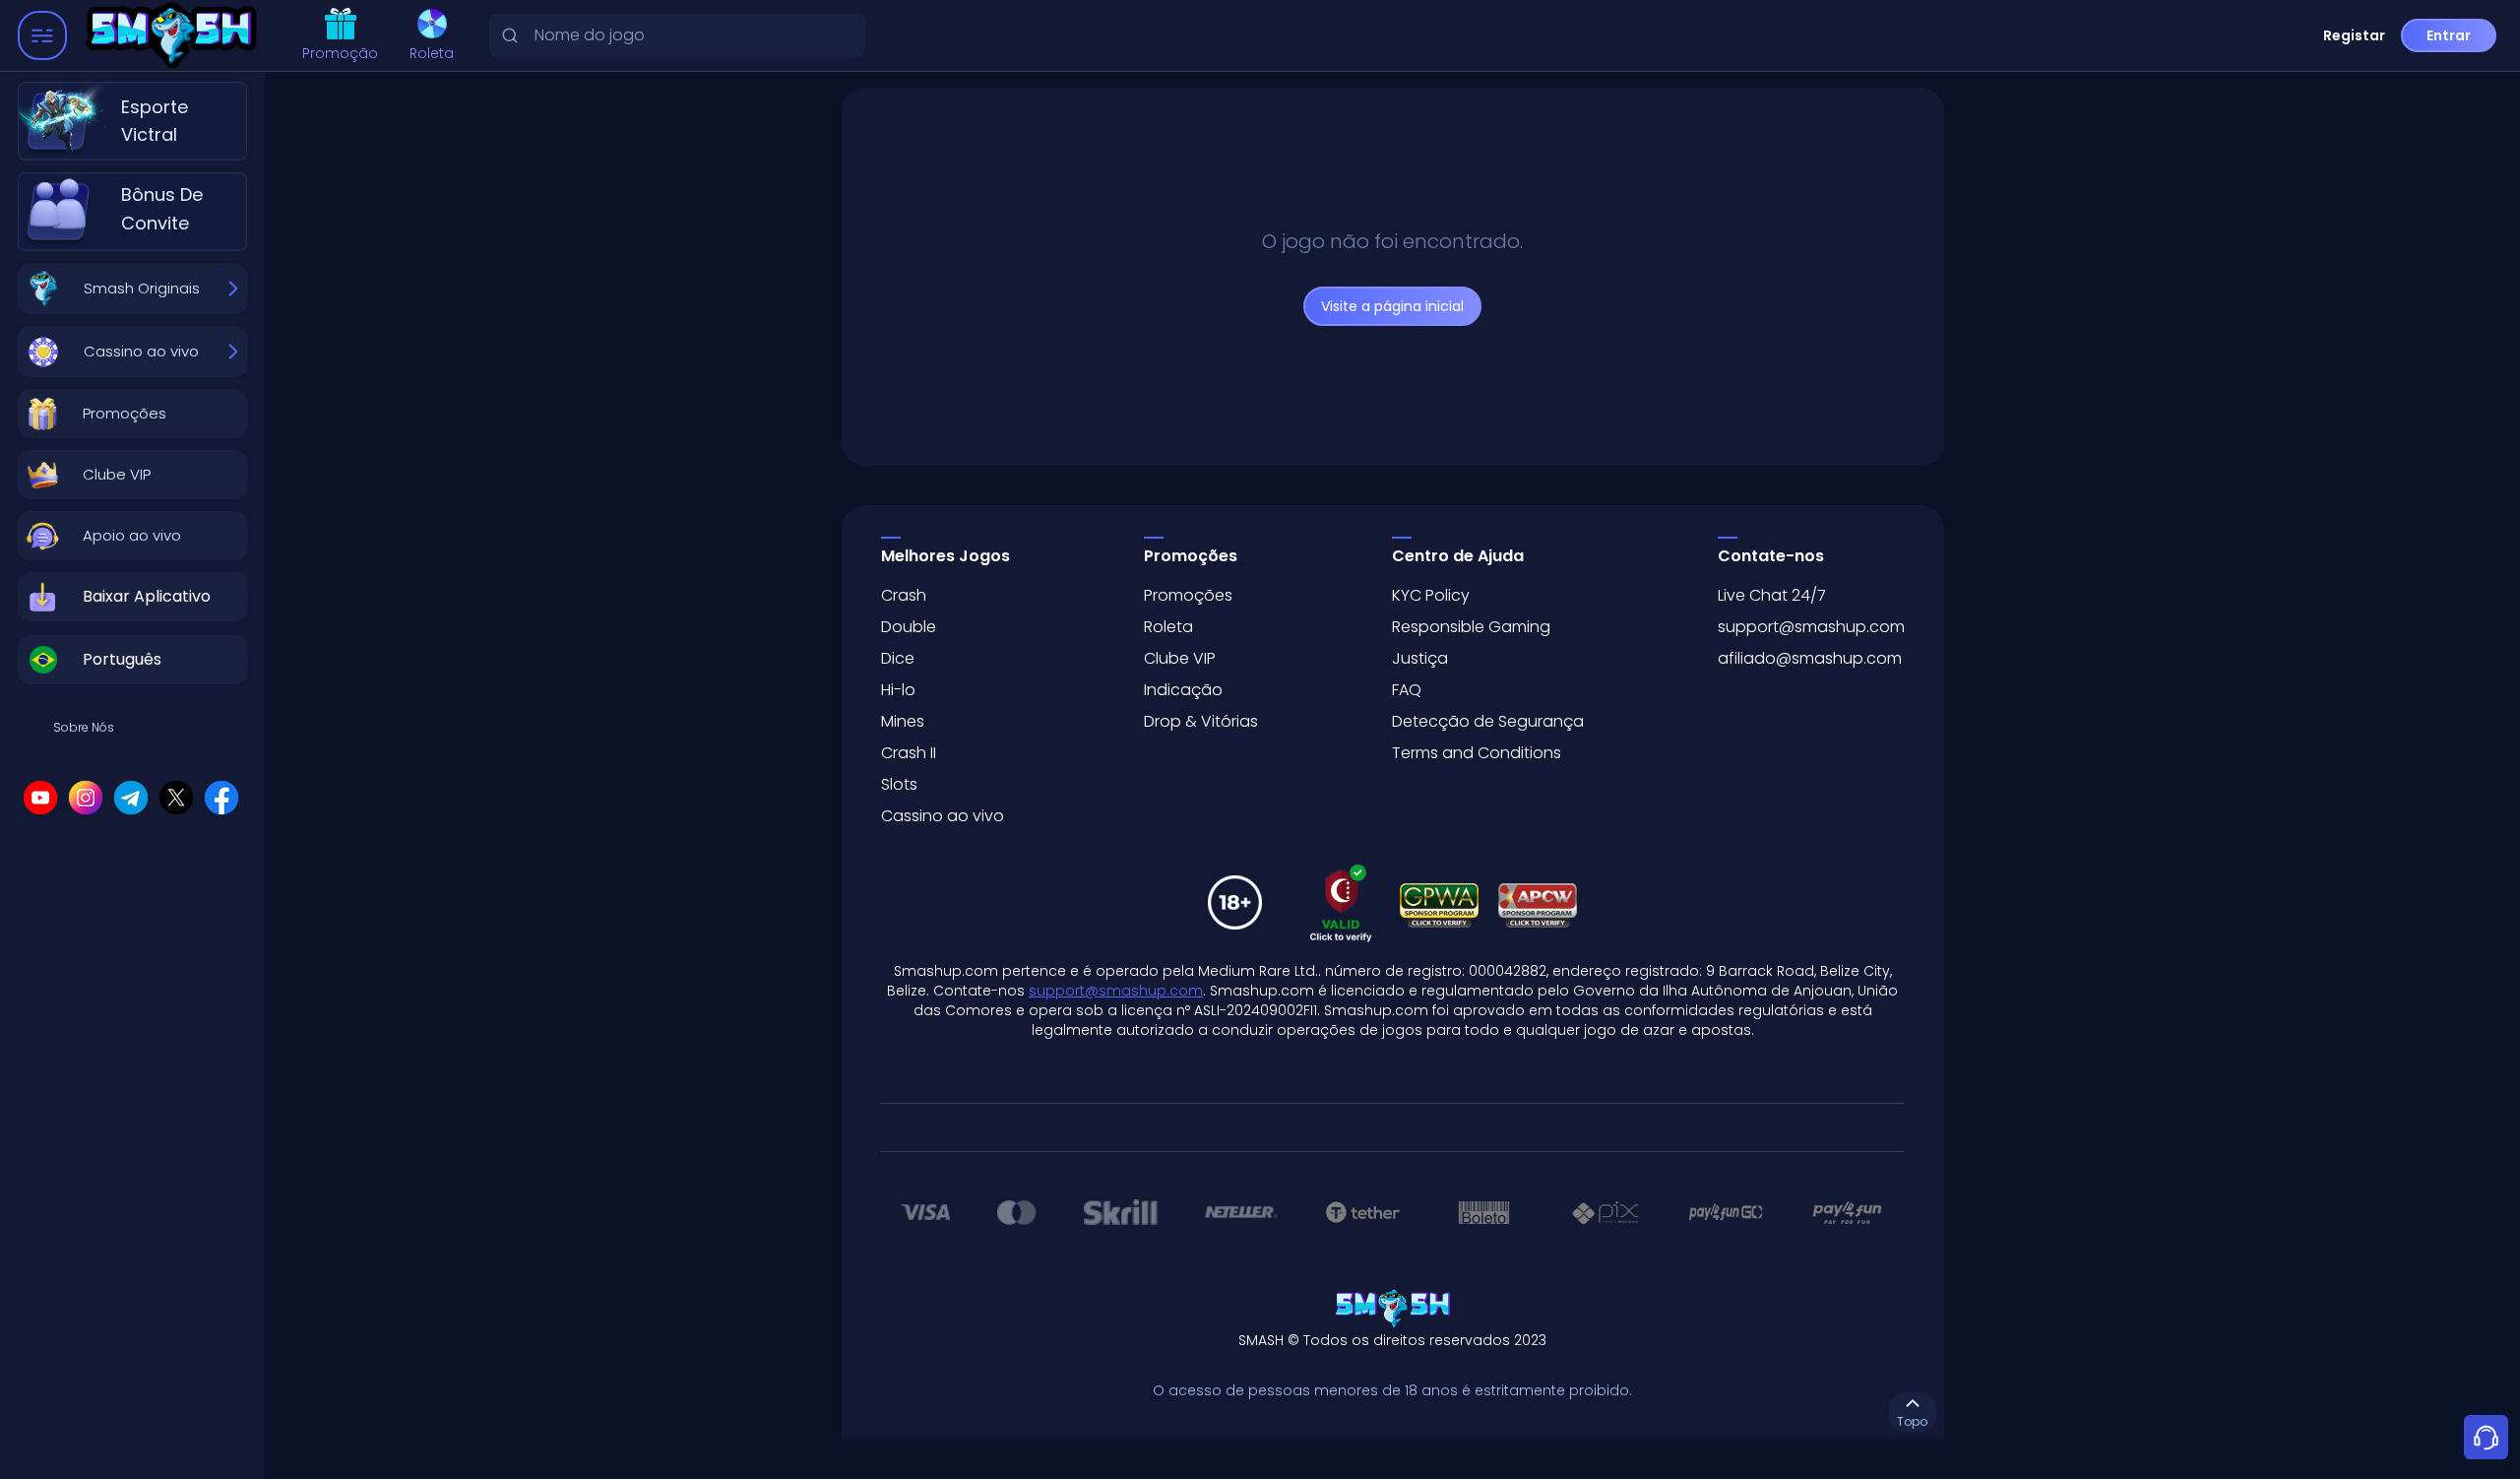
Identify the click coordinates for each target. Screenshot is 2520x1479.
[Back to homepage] (176, 36)
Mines (903, 721)
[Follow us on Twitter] (176, 798)
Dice (898, 658)
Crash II (909, 753)
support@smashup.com (1811, 627)
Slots (899, 784)
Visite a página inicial (1392, 306)
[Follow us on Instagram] (86, 798)
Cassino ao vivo (943, 816)
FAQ (1407, 690)
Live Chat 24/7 (1772, 595)
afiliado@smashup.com (1810, 658)
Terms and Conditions (1477, 753)
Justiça (1420, 658)
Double (909, 627)
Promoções (1188, 595)
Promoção (340, 53)
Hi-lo (898, 690)
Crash (904, 595)
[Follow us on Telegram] (131, 798)
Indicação (1183, 690)
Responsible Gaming (1471, 627)
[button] (132, 414)
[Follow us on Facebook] (221, 798)
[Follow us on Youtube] (40, 798)
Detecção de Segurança (1488, 721)
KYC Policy (1431, 595)
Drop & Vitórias (1201, 721)
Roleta (432, 53)
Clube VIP (1180, 658)
